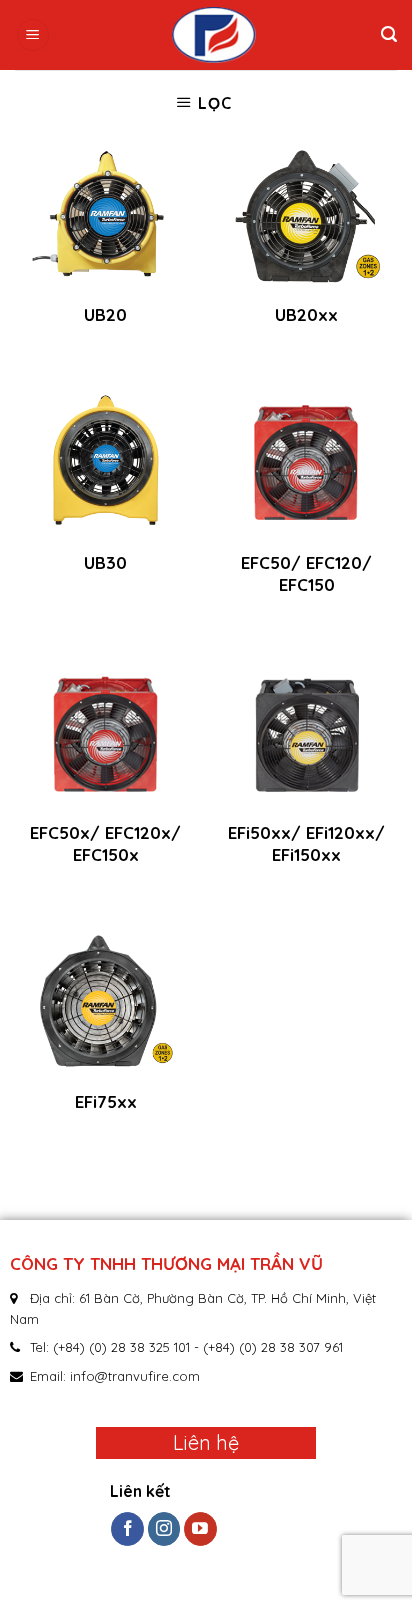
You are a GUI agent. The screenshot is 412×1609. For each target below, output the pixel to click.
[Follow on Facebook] (127, 1529)
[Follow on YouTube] (200, 1529)
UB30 (105, 562)
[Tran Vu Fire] (214, 35)
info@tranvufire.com (135, 1376)
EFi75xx (106, 1101)
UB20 (105, 314)
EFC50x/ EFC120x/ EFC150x (105, 843)
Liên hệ (206, 1442)
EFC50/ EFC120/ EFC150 (306, 573)
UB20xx (306, 314)
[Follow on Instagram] (164, 1529)
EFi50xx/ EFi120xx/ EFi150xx (306, 843)
